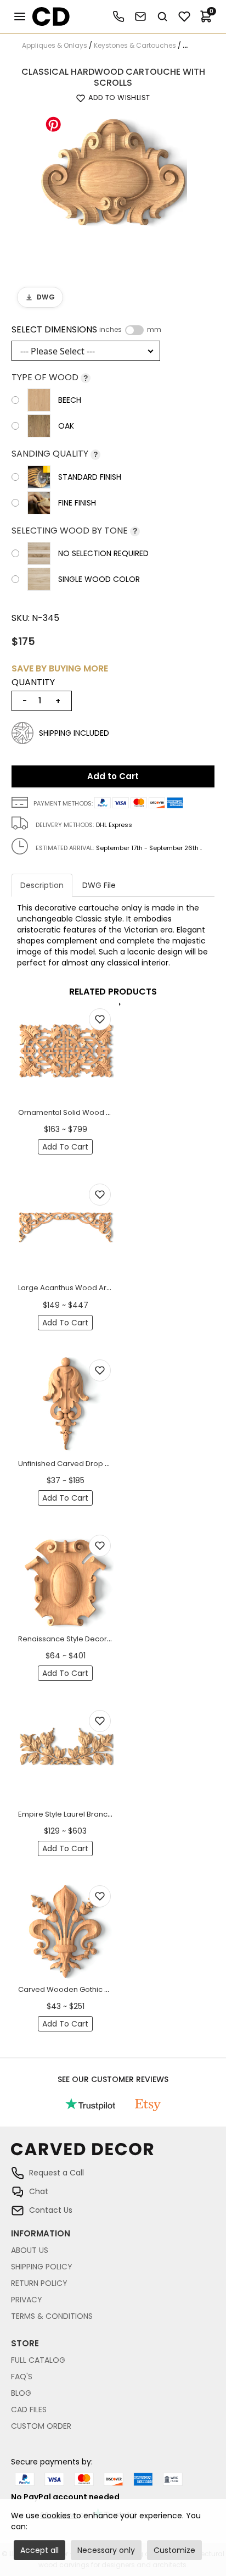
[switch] (134, 330)
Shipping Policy (42, 2267)
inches (111, 330)
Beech (70, 400)
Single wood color (99, 579)
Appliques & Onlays (55, 45)
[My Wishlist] (184, 16)
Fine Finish (77, 503)
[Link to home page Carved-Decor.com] (113, 2155)
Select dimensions (86, 330)
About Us (30, 2250)
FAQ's (22, 2377)
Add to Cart (113, 776)
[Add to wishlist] (100, 1019)
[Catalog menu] (20, 16)
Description (42, 885)
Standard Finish (90, 477)
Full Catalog (38, 2360)
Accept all (39, 2550)
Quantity (33, 682)
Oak (66, 426)
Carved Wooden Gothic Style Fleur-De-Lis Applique (109, 1989)
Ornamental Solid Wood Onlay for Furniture (94, 1112)
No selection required (103, 553)
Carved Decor (46, 16)
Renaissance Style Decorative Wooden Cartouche (108, 1639)
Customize (174, 2550)
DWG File (99, 885)
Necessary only (106, 2550)
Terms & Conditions (52, 2316)
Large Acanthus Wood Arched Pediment (90, 1288)
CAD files (29, 2410)
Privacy (27, 2300)
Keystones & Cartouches (135, 45)
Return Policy (39, 2283)
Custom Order (41, 2426)
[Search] (162, 16)
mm (154, 330)
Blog (21, 2393)
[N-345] (113, 184)
